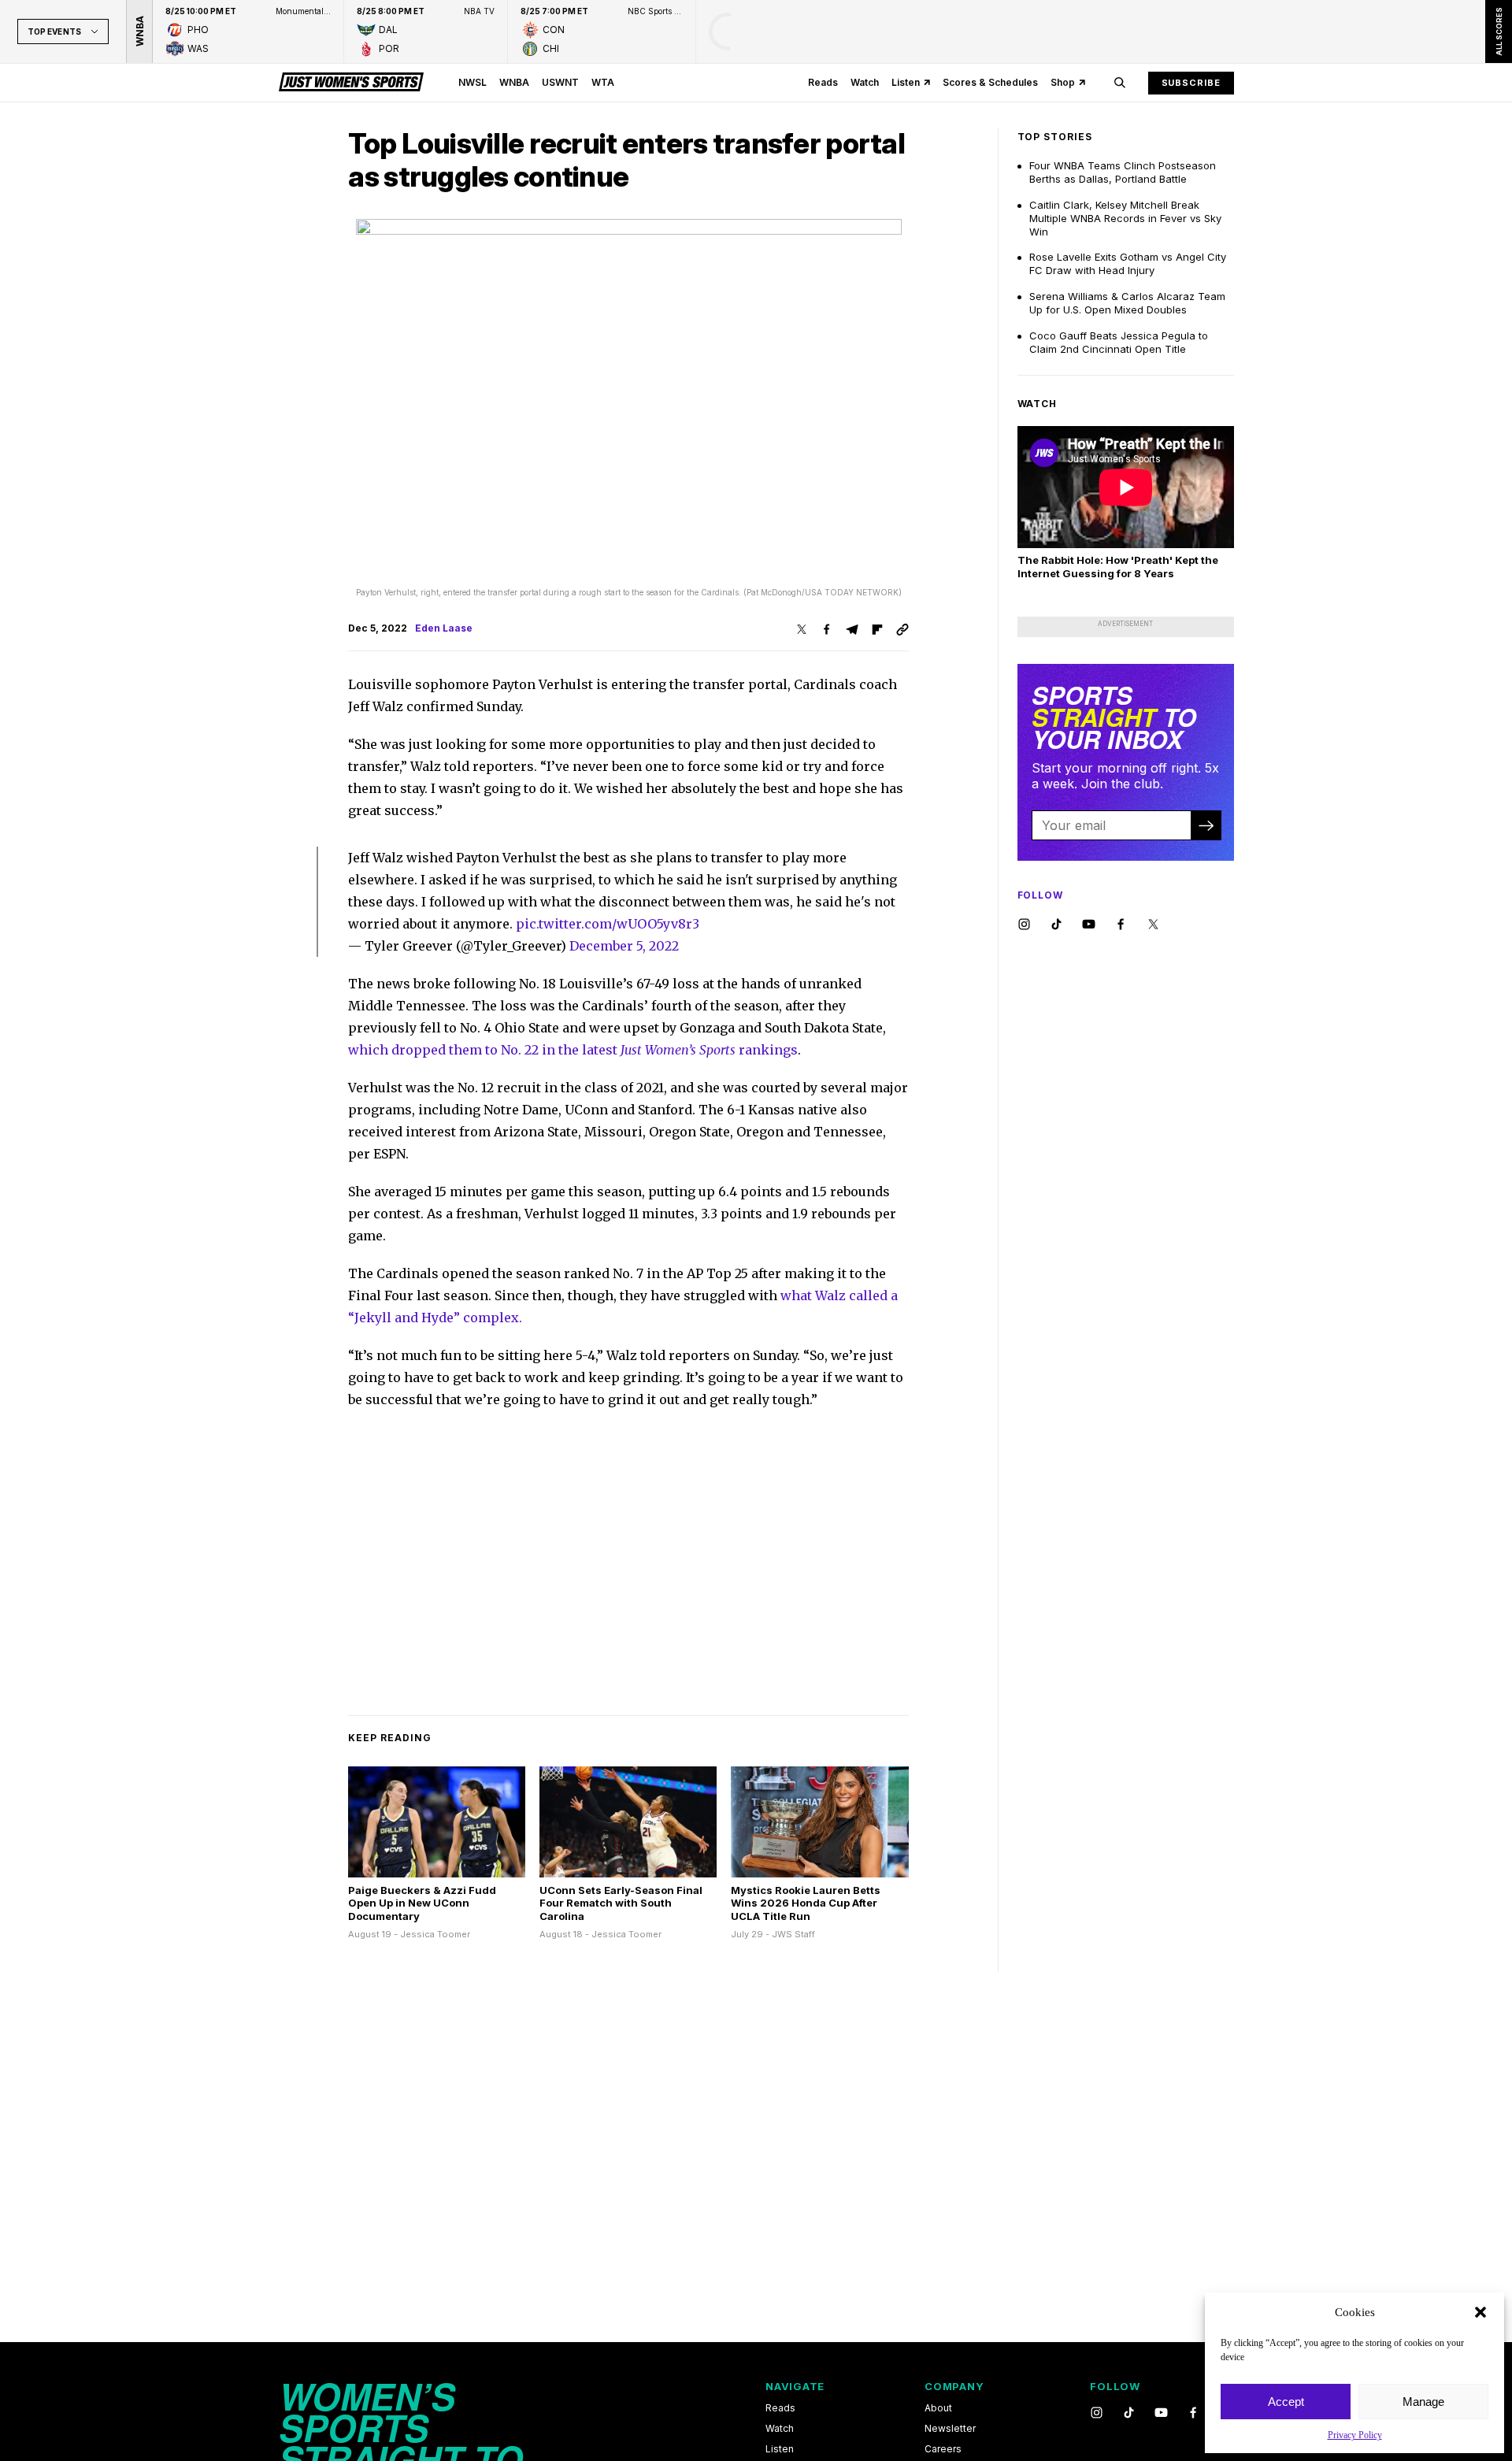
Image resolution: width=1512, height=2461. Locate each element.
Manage (1423, 2402)
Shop (1063, 82)
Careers (943, 2449)
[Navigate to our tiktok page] (1056, 925)
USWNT (560, 82)
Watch (865, 82)
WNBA (514, 82)
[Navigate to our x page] (1153, 925)
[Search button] (1120, 83)
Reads (823, 82)
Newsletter (950, 2429)
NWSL (472, 82)
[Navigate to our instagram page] (1024, 925)
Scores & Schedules (990, 82)
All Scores (1498, 32)
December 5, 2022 (624, 946)
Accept (1286, 2402)
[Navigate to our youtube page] (1089, 925)
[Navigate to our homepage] (351, 83)
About (938, 2408)
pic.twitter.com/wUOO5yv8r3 (608, 924)
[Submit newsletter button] (1206, 825)
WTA (603, 82)
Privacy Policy (1355, 2435)
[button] (1480, 2312)
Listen (906, 82)
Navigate (795, 2386)
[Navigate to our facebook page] (1121, 925)
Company (954, 2386)
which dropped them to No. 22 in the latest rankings (573, 1050)
